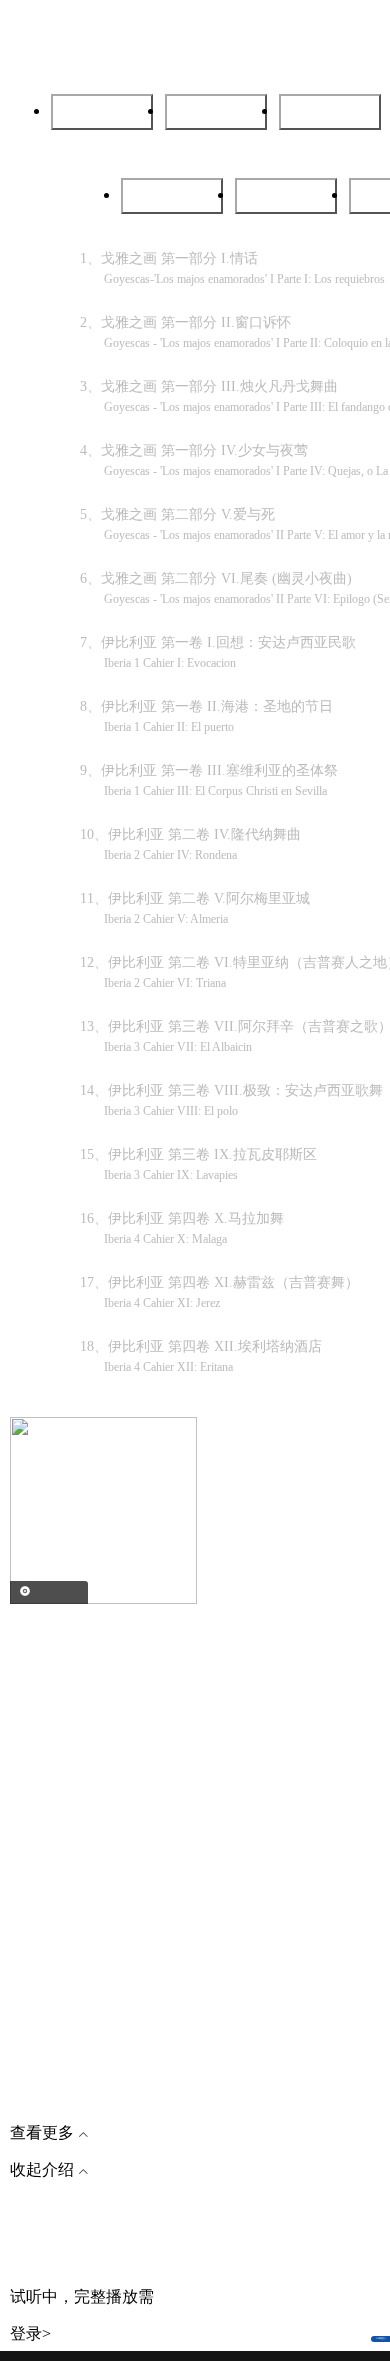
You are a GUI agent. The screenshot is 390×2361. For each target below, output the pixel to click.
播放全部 (330, 111)
